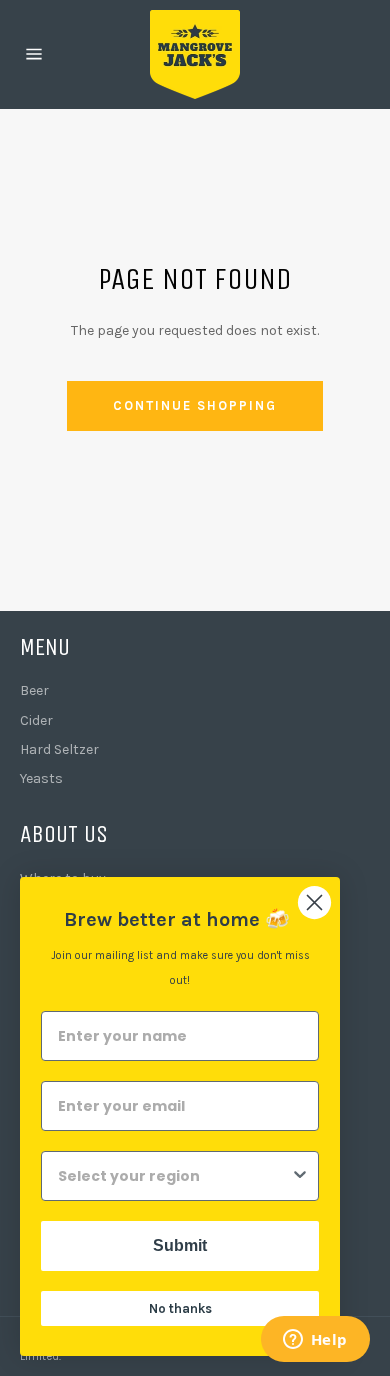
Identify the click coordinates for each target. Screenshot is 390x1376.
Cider (36, 720)
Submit (180, 1245)
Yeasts (41, 778)
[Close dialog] (314, 902)
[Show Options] (300, 1176)
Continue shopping (194, 405)
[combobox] (174, 1176)
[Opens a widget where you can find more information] (315, 1341)
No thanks (180, 1308)
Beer (34, 690)
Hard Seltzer (59, 749)
